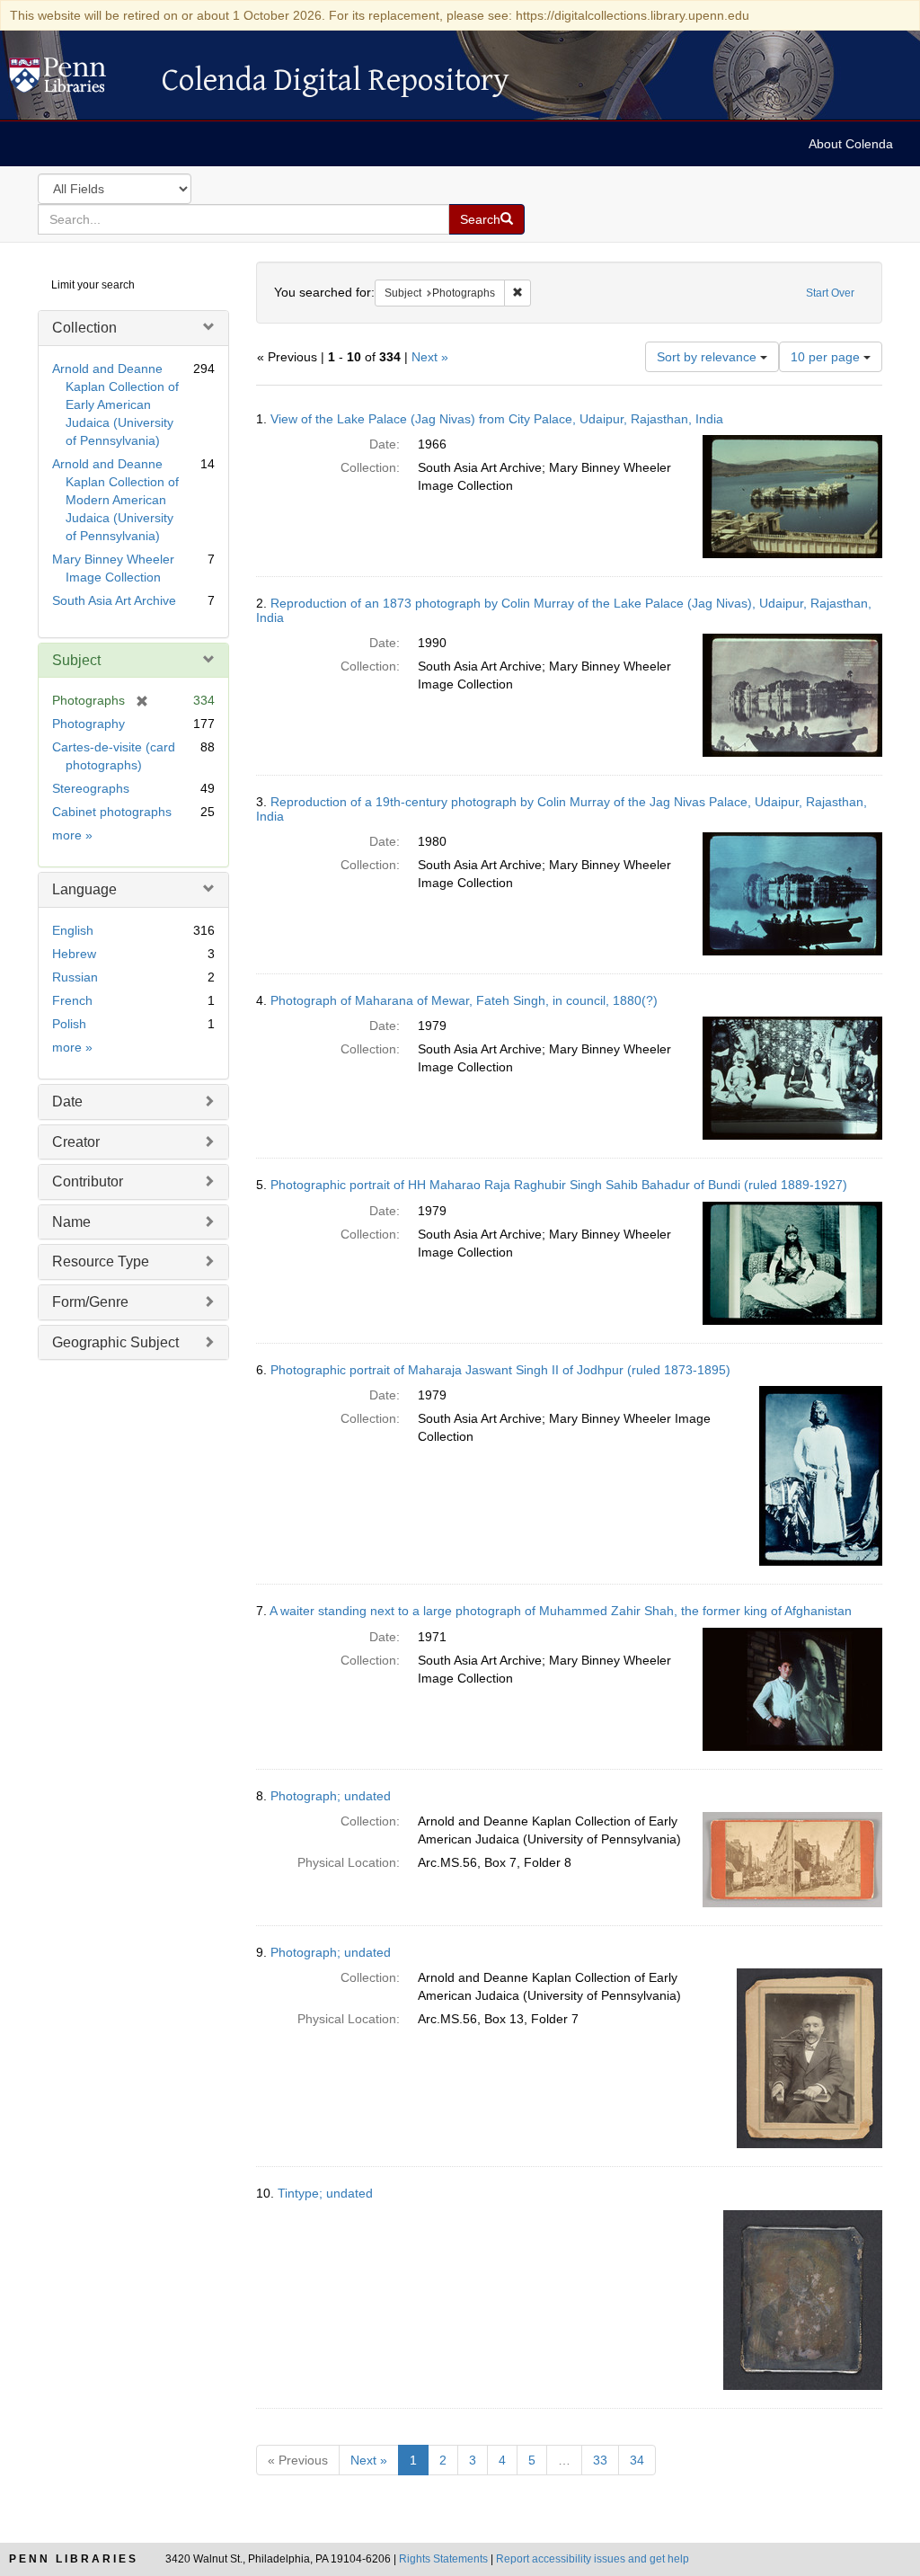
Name (71, 1222)
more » (72, 835)
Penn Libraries (74, 2559)
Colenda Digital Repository (76, 80)
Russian (75, 977)
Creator (76, 1142)
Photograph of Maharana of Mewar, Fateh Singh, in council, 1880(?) (464, 1000)
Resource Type (101, 1261)
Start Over (830, 293)
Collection (84, 328)
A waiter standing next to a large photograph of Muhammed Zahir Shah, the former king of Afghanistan (561, 1611)
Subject (76, 660)
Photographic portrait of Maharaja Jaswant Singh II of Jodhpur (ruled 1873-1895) (500, 1370)
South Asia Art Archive (114, 600)
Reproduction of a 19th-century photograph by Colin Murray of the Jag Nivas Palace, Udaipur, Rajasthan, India (562, 808)
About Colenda (851, 144)
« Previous (298, 2460)
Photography (88, 724)
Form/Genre (90, 1302)
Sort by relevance (708, 357)
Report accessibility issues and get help (593, 2559)
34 (637, 2460)
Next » (430, 357)
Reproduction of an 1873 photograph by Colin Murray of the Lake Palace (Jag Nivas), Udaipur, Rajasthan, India (564, 610)
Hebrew (74, 954)
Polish (69, 1024)
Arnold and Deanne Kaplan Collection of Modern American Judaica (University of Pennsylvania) (115, 500)
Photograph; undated (331, 1796)
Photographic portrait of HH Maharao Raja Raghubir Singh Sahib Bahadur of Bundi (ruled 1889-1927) (559, 1185)
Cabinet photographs (112, 812)
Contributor (88, 1181)
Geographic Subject (115, 1342)
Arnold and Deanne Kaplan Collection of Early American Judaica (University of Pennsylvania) (115, 404)
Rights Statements (443, 2559)
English (73, 930)
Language (84, 889)
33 (600, 2460)
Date (67, 1101)
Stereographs (91, 788)
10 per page (827, 357)
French (72, 1000)
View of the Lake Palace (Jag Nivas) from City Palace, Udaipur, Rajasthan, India (497, 419)
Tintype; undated (325, 2193)
